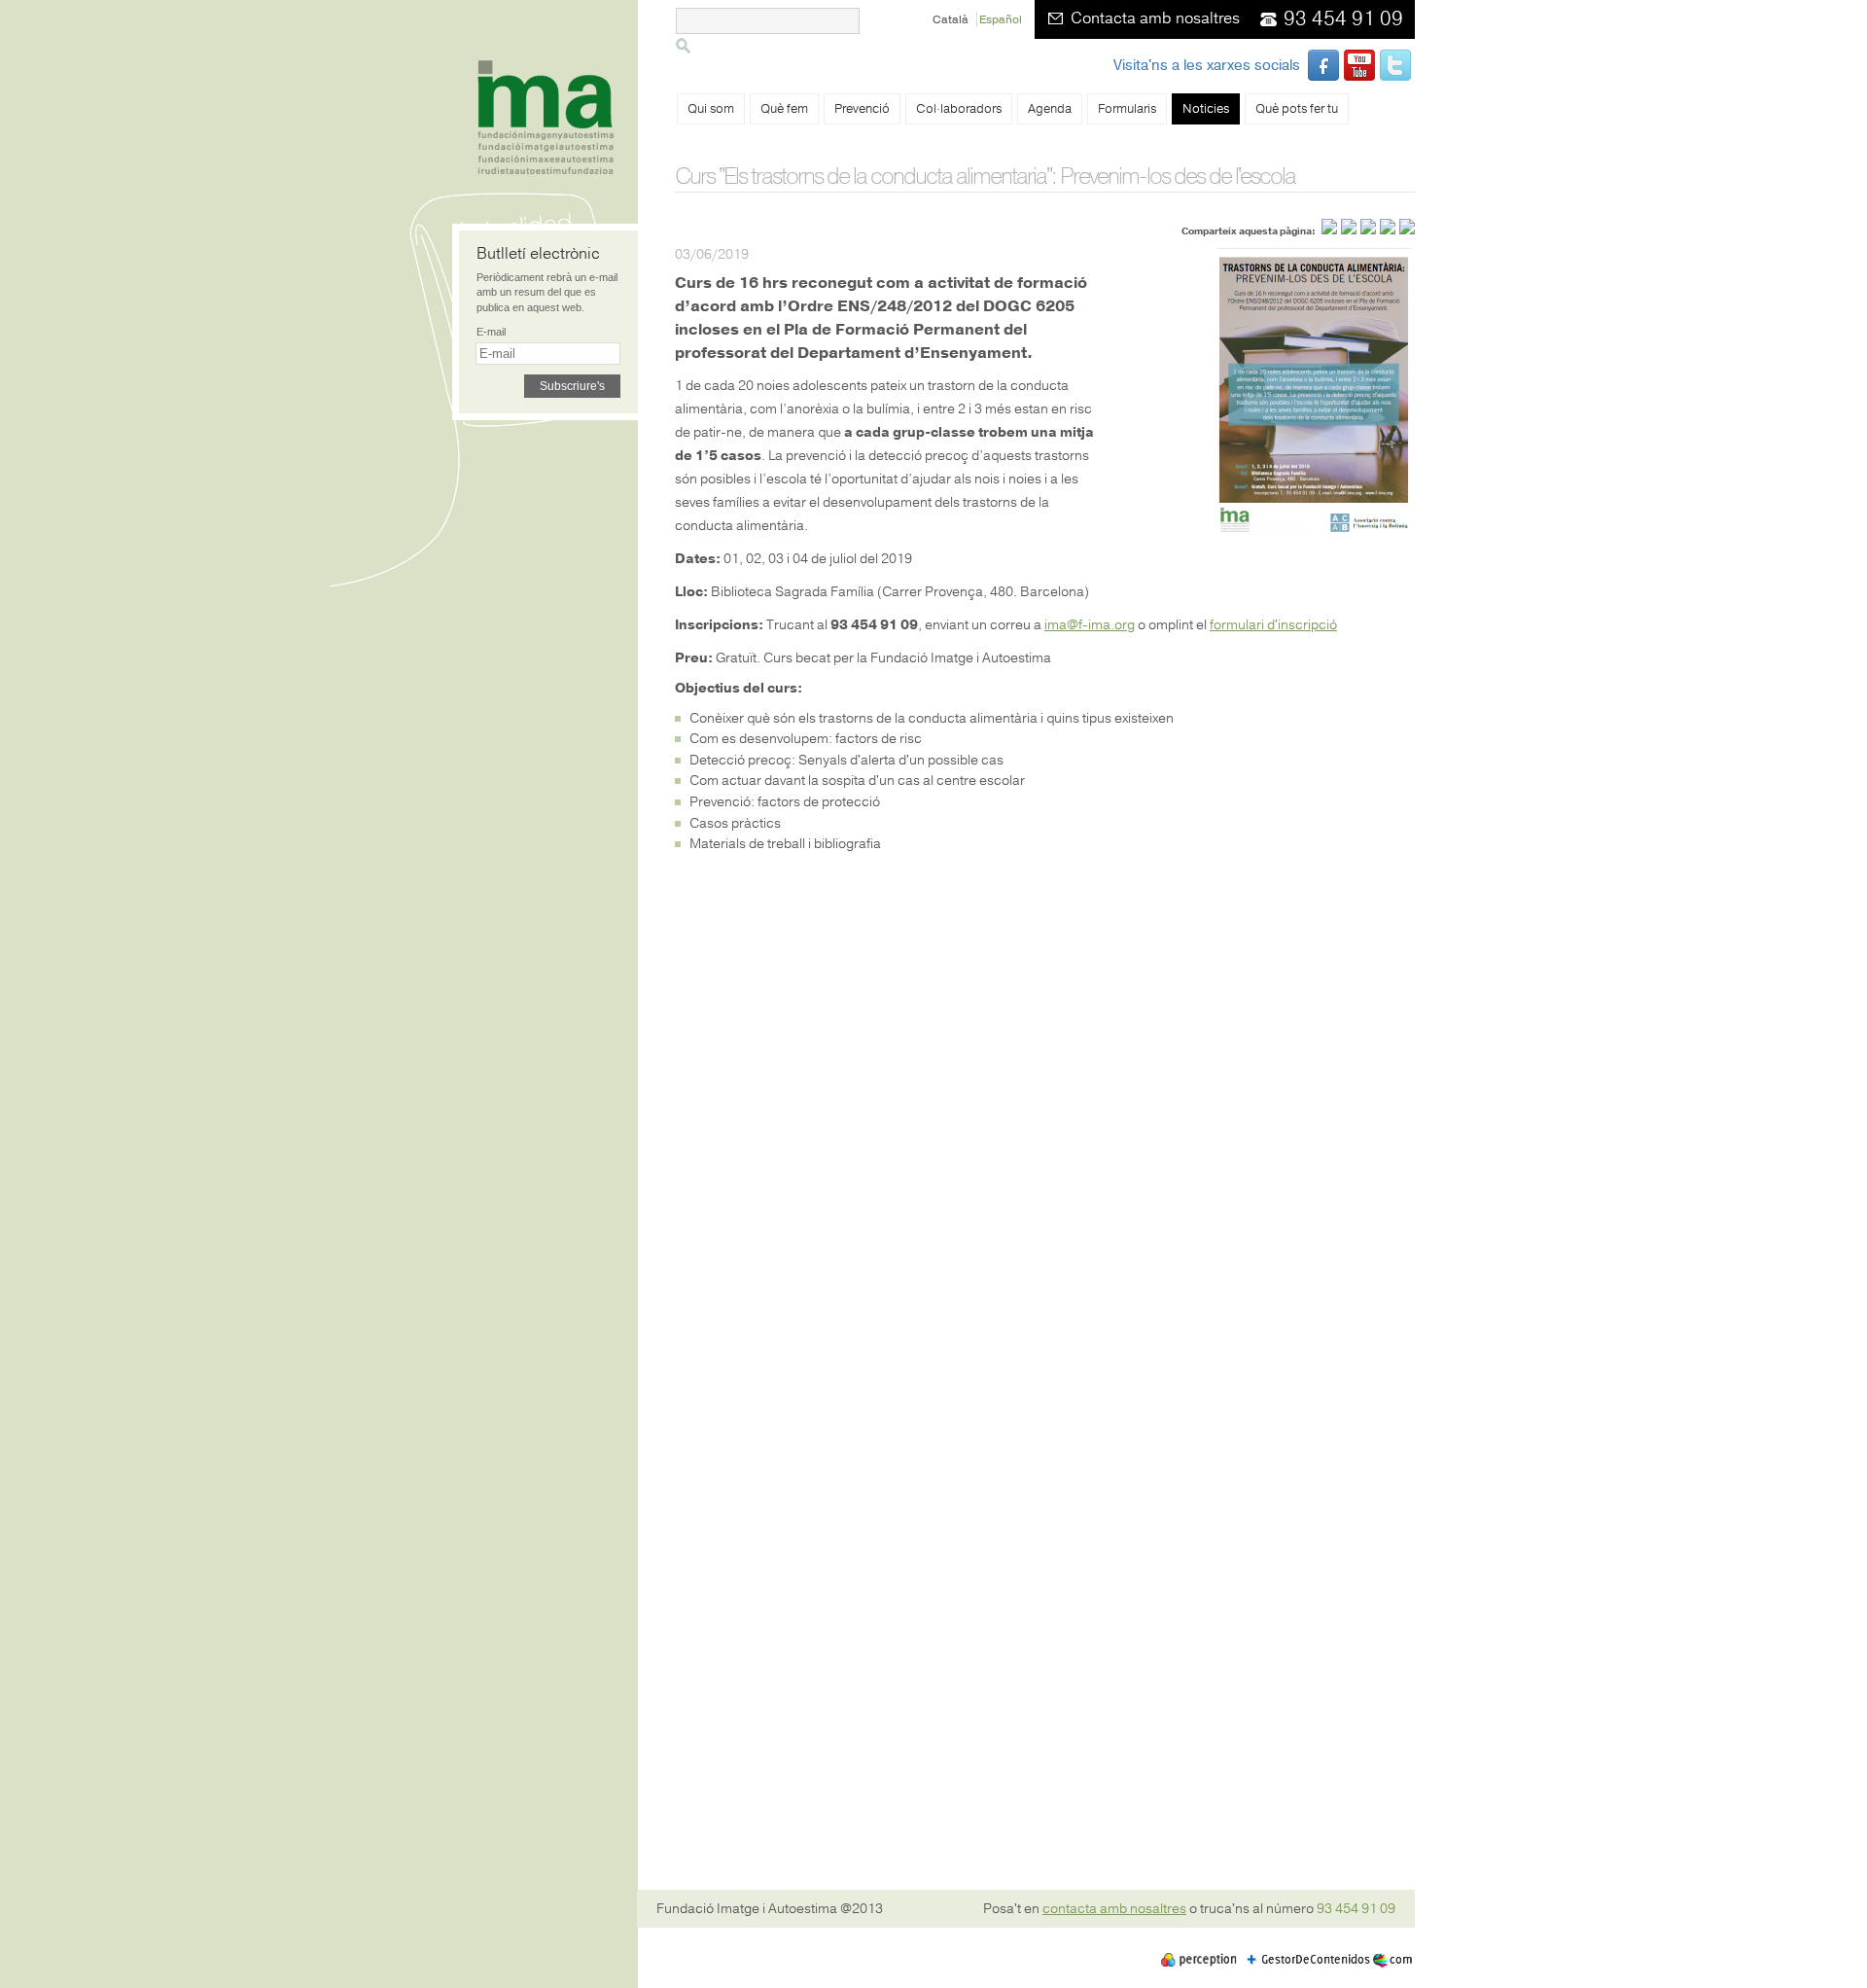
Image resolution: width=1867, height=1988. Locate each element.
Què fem (784, 109)
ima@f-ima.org (1090, 625)
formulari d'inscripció (1273, 625)
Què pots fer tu (1297, 109)
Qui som (711, 109)
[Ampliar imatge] (1314, 535)
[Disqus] (1045, 1110)
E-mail (491, 332)
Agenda (1050, 109)
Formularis (1127, 109)
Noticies (1206, 109)
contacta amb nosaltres (1114, 1909)
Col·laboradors (959, 109)
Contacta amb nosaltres (1155, 18)
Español (1001, 19)
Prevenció (862, 109)
